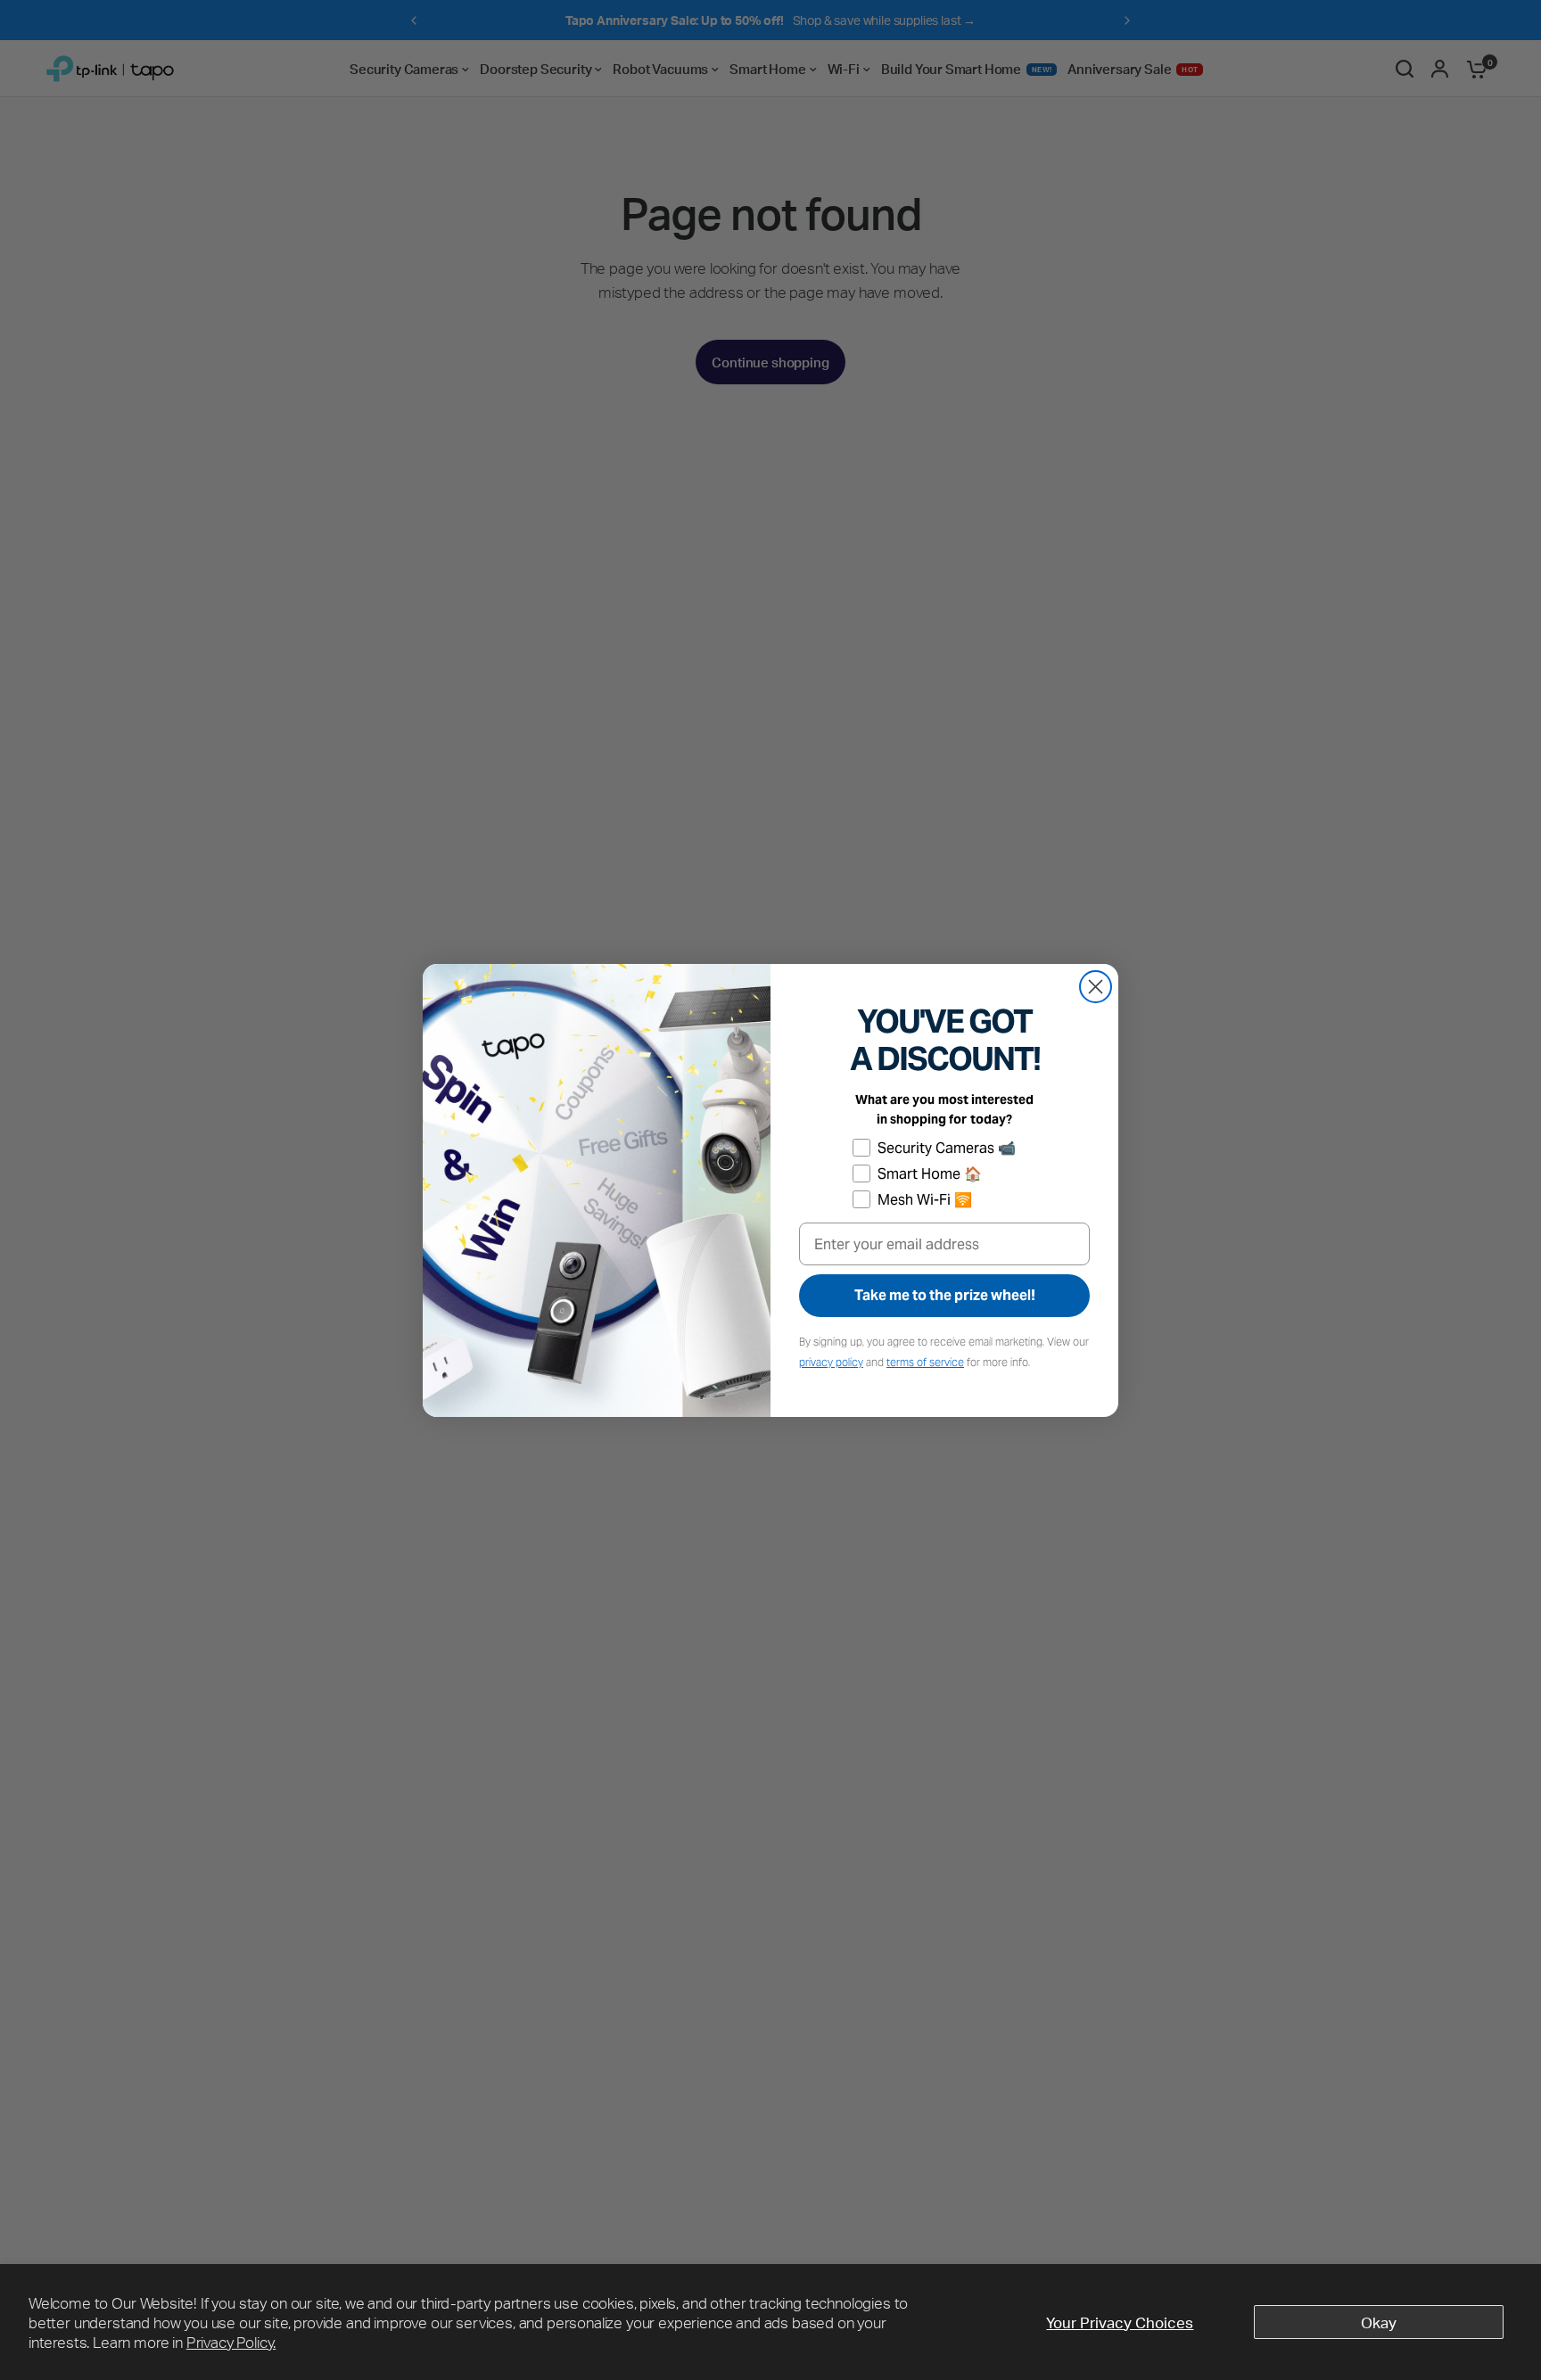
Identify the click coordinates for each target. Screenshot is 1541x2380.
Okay (1379, 2322)
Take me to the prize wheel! (945, 1295)
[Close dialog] (1096, 987)
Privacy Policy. (231, 2342)
